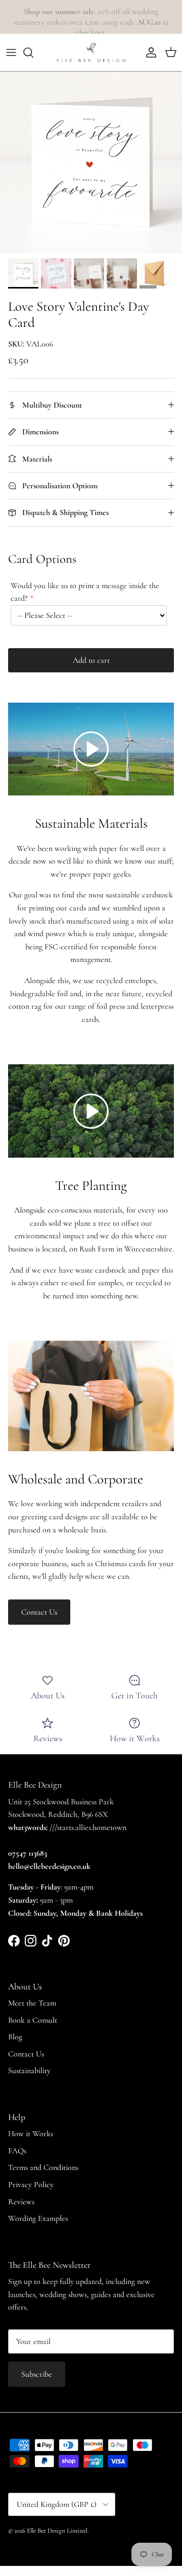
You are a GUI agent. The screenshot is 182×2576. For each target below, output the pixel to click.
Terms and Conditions (43, 2167)
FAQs (17, 2151)
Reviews (21, 2202)
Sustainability (29, 2071)
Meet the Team (32, 2003)
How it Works (31, 2134)
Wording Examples (38, 2218)
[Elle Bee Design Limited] (91, 52)
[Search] (33, 52)
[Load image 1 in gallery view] (91, 162)
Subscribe (37, 2374)
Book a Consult (33, 2020)
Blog (15, 2037)
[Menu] (11, 52)
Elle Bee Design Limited (57, 2531)
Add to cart (91, 660)
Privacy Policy (31, 2185)
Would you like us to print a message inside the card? (85, 592)
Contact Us (39, 1612)
